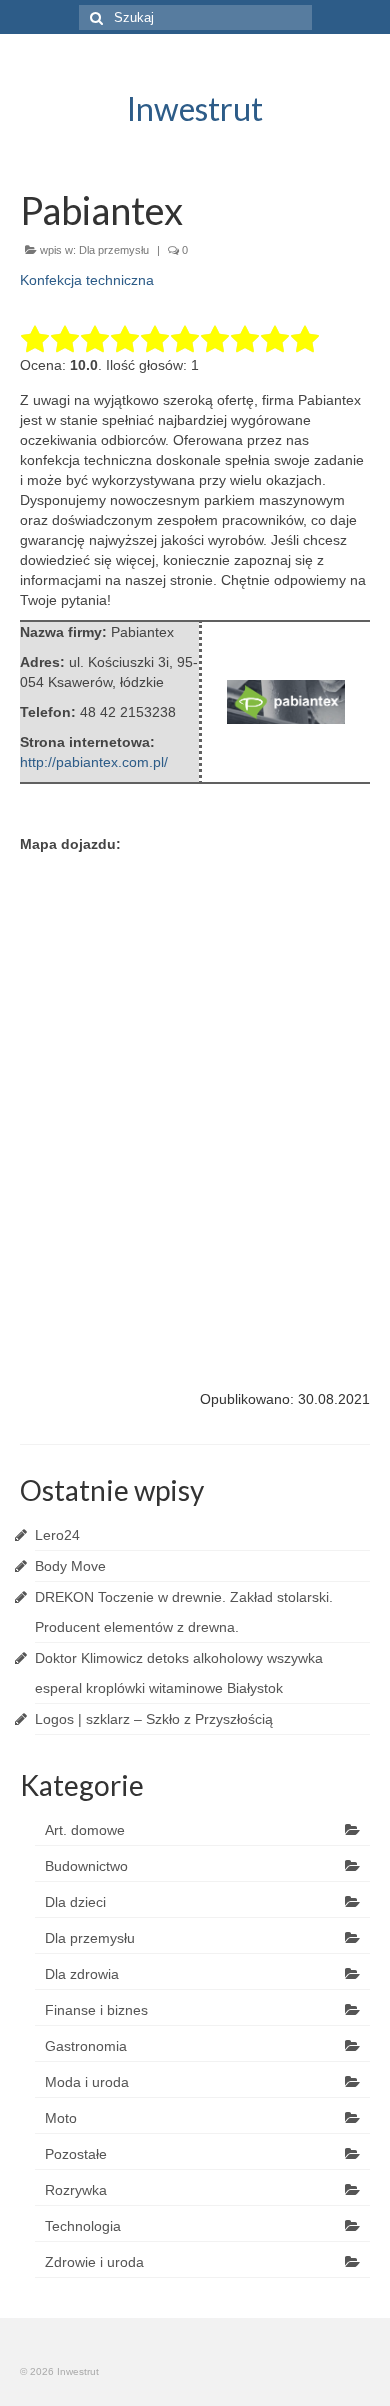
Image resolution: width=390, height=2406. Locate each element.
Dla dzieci (75, 1902)
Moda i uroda (87, 2082)
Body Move (70, 1566)
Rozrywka (76, 2190)
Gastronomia (86, 2046)
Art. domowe (85, 1830)
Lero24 (57, 1535)
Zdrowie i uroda (94, 2262)
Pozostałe (76, 2154)
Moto (61, 2118)
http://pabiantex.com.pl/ (94, 762)
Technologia (83, 2226)
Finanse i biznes (96, 2010)
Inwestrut (195, 108)
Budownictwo (86, 1866)
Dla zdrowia (82, 1974)
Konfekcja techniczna (87, 280)
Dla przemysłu (114, 250)
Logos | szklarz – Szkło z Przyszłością (154, 1719)
